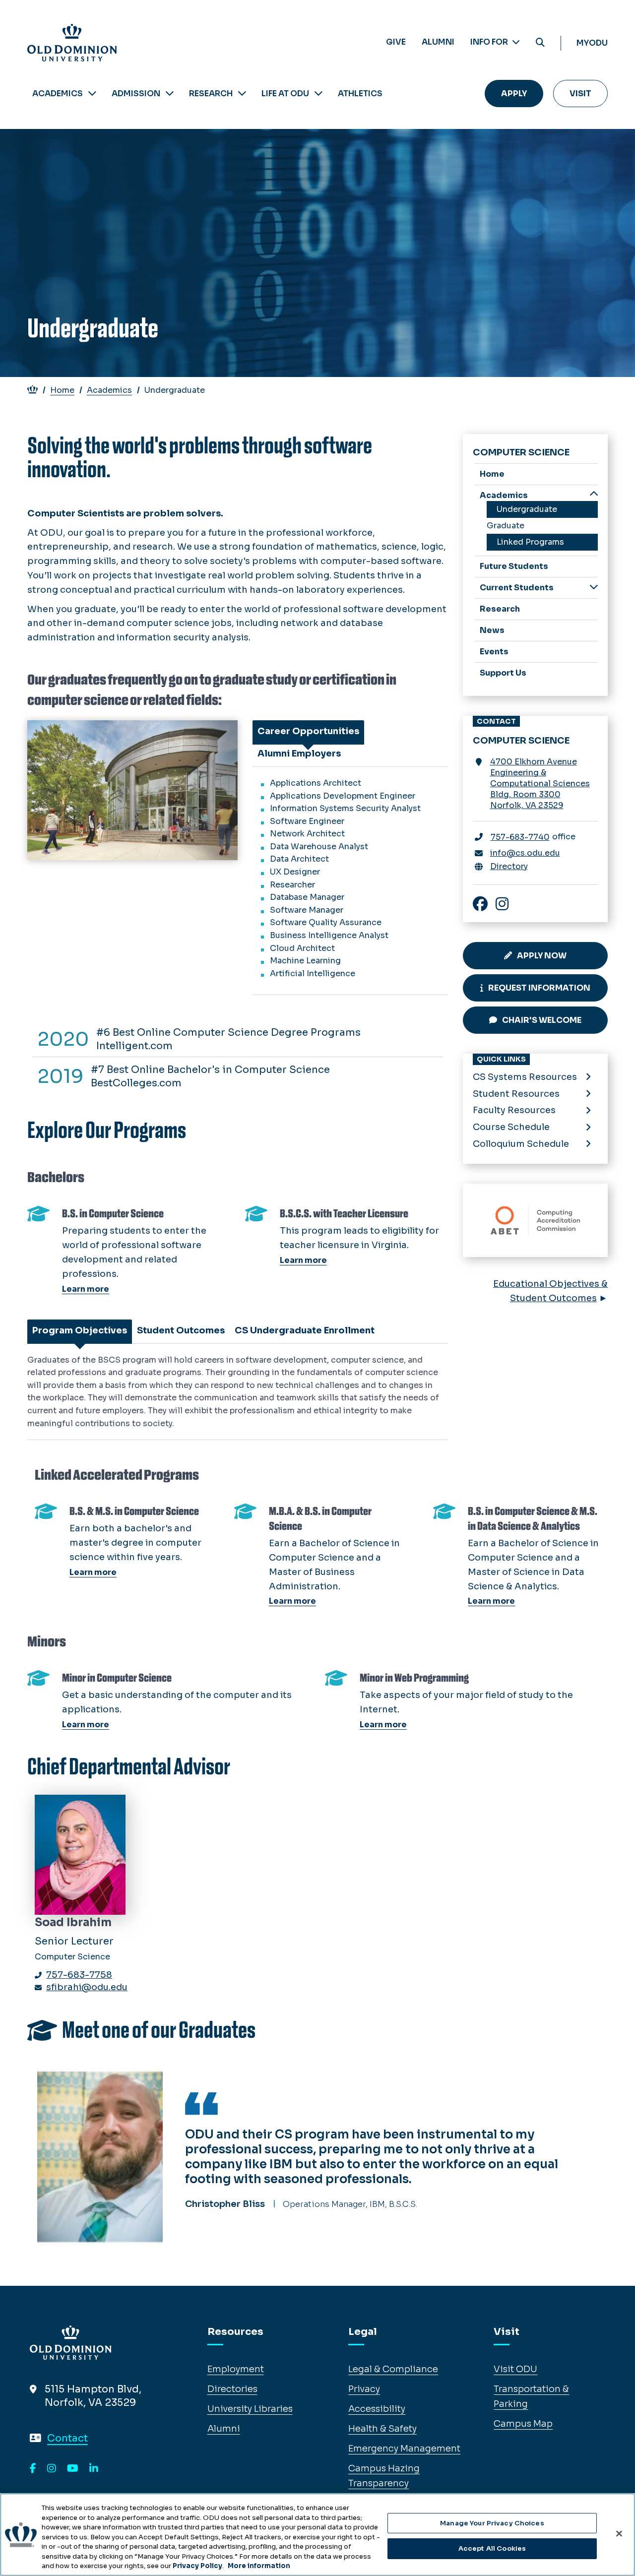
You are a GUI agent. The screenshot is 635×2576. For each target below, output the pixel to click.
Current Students (517, 588)
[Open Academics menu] (92, 94)
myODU (592, 43)
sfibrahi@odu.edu (87, 1987)
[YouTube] (73, 2469)
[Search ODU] (540, 43)
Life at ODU (285, 94)
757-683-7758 (79, 1975)
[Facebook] (33, 2469)
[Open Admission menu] (170, 94)
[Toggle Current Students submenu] (594, 587)
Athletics (360, 94)
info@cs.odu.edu (525, 853)
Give (396, 42)
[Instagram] (52, 2469)
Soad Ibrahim (73, 1922)
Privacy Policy (197, 2566)
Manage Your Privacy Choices (492, 2523)
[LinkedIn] (94, 2469)
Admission (136, 94)
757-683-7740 (520, 837)
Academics (58, 94)
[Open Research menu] (242, 94)
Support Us (503, 673)
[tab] (308, 731)
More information (259, 2566)
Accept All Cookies (492, 2548)
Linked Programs (530, 542)
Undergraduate (527, 509)
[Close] (619, 2533)
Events (494, 652)
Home (62, 390)
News (492, 630)
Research (211, 94)
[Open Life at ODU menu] (318, 94)
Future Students (514, 566)
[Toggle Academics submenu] (594, 495)
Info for (490, 42)
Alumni (438, 42)
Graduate (506, 526)
